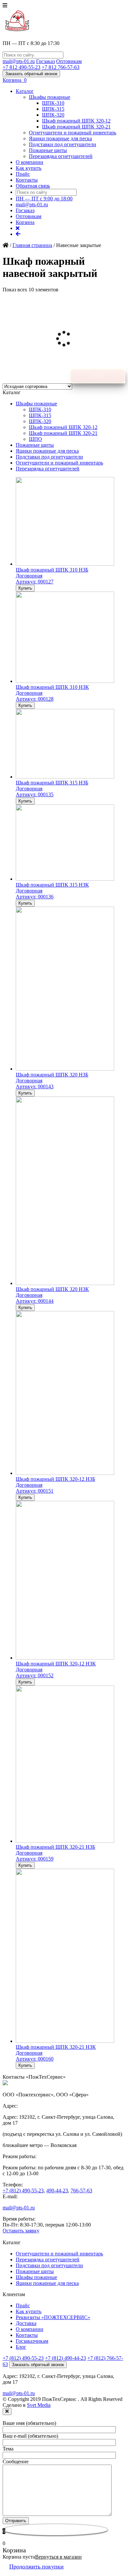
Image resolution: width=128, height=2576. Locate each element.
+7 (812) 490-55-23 (23, 2191)
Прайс (23, 174)
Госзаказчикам (32, 2341)
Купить (25, 588)
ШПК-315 (53, 109)
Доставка (26, 2323)
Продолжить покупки (36, 2566)
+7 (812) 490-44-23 (65, 2358)
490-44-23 (57, 2191)
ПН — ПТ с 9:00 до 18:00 (44, 199)
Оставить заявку (21, 2231)
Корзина (25, 222)
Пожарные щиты (48, 150)
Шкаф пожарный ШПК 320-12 (76, 121)
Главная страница (32, 245)
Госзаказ (45, 61)
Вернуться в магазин (58, 2557)
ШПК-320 (53, 115)
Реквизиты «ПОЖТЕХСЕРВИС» (53, 2317)
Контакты (27, 180)
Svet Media (39, 2405)
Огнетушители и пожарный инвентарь (73, 133)
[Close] (7, 2412)
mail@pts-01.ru (19, 61)
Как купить (29, 168)
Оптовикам (69, 61)
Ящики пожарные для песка (60, 138)
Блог (21, 2347)
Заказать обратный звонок (31, 74)
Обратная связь (33, 186)
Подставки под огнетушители (63, 144)
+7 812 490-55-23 (21, 67)
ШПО (35, 439)
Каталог (25, 91)
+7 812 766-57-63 (61, 67)
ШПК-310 (53, 103)
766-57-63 (81, 2191)
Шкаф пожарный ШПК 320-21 (76, 127)
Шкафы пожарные (50, 97)
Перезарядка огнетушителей (61, 156)
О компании (30, 162)
